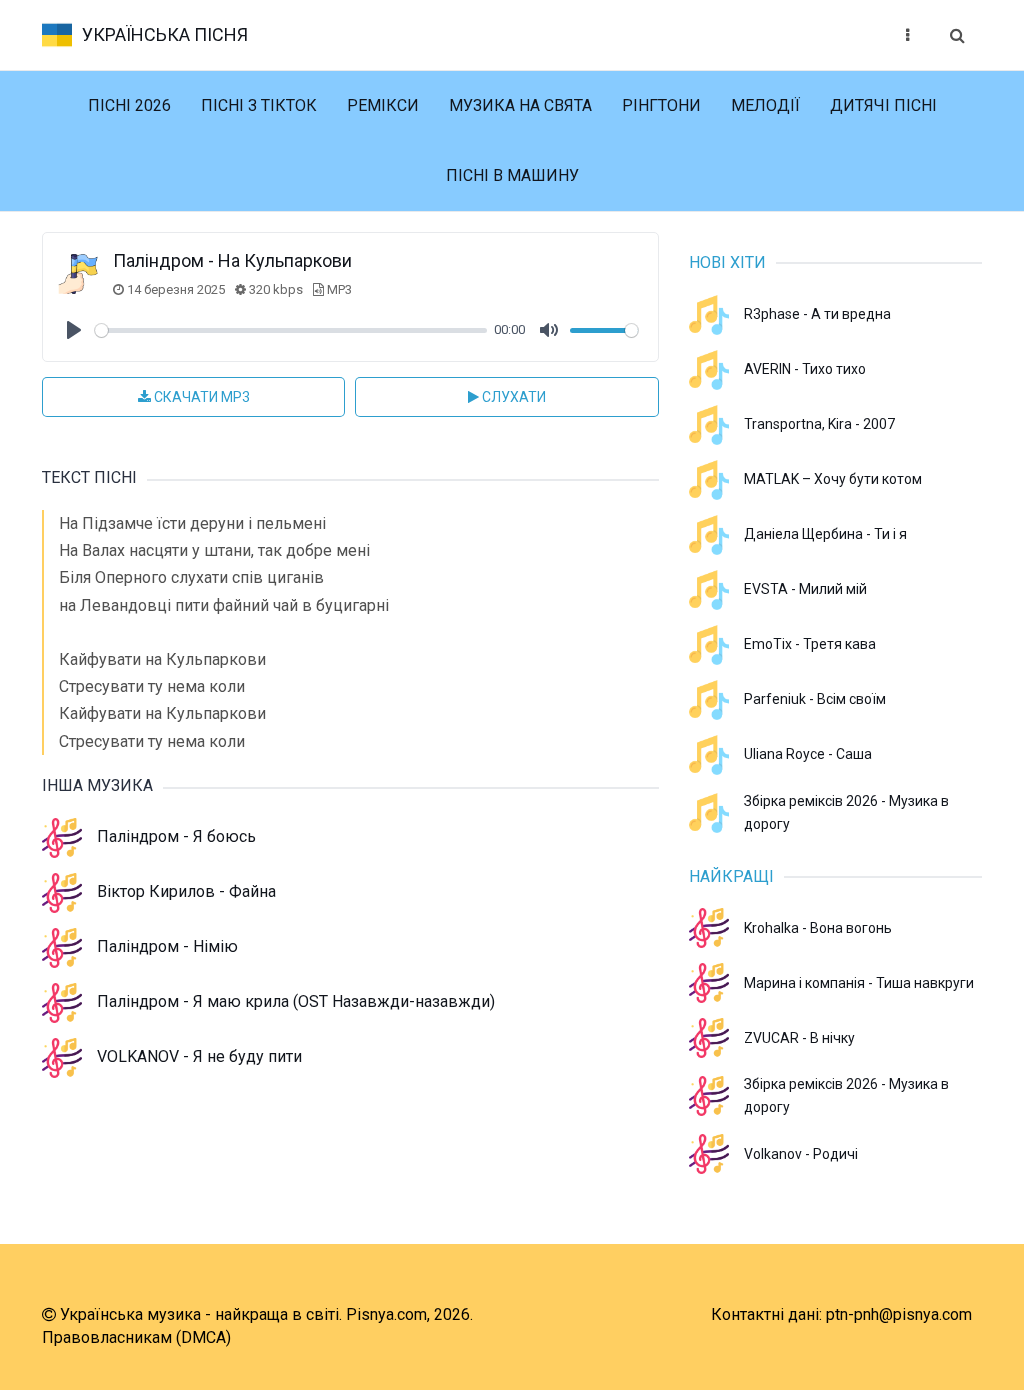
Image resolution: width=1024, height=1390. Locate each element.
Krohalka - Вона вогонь (818, 928)
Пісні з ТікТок (259, 105)
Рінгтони (661, 105)
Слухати (512, 397)
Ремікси (383, 105)
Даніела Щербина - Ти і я (825, 534)
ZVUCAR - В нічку (799, 1038)
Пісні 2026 (129, 105)
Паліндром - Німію (167, 946)
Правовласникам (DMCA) (136, 1337)
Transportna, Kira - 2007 (819, 424)
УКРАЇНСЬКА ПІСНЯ (165, 34)
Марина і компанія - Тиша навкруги (859, 983)
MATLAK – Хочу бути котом (833, 479)
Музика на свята (520, 105)
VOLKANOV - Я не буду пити (199, 1056)
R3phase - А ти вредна (817, 314)
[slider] (291, 330)
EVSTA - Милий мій (805, 589)
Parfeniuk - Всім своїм (815, 699)
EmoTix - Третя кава (810, 644)
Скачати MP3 (200, 397)
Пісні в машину (512, 175)
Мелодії (765, 105)
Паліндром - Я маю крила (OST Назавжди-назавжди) (296, 1001)
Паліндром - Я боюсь (176, 836)
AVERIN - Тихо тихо (805, 369)
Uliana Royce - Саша (808, 754)
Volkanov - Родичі (801, 1154)
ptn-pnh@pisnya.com (899, 1314)
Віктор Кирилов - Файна (186, 891)
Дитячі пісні (883, 105)
